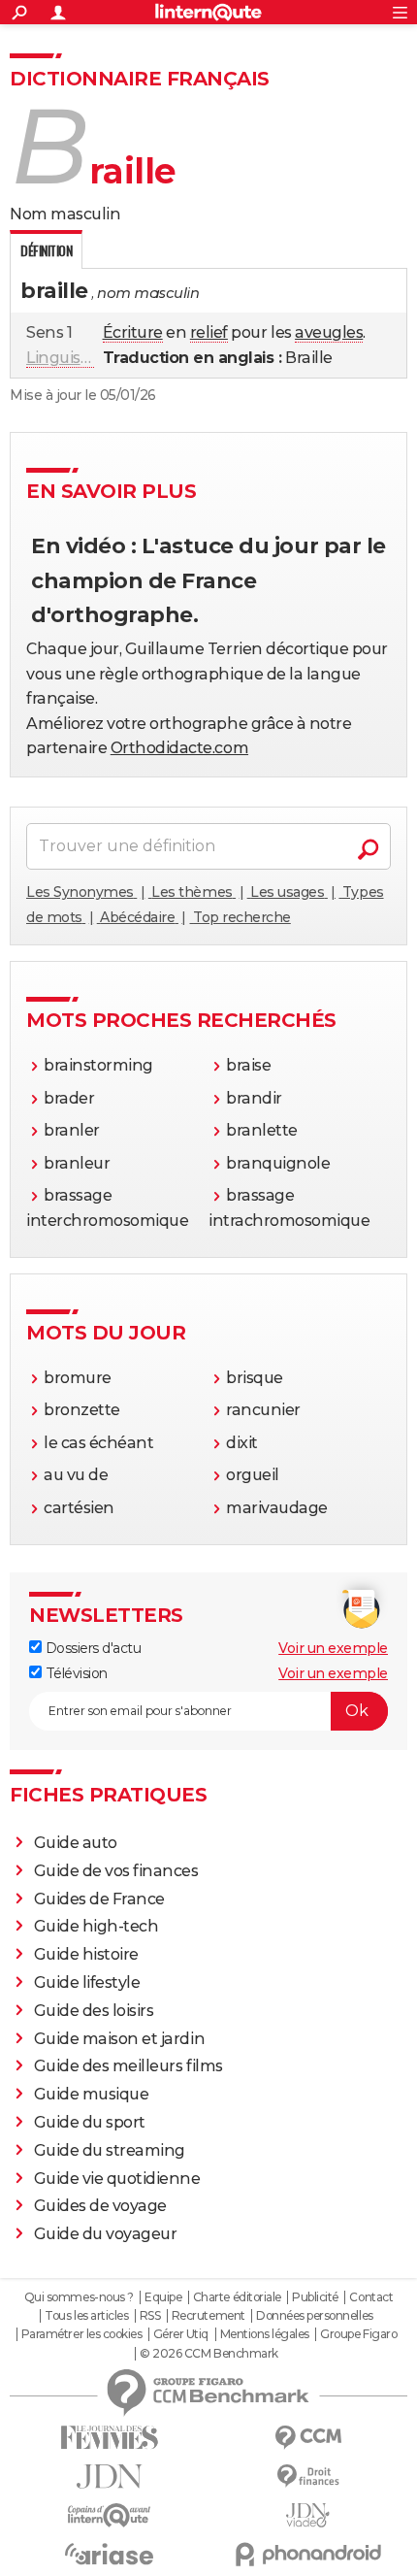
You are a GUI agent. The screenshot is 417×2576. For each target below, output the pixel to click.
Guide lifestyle (87, 1982)
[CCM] (308, 2438)
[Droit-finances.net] (308, 2477)
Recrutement (208, 2316)
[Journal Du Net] (109, 2477)
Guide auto (76, 1843)
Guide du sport (90, 2122)
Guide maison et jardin (119, 2039)
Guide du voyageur (106, 2234)
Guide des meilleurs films (128, 2066)
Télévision (75, 1673)
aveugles (329, 332)
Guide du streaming (110, 2150)
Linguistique (73, 358)
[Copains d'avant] (109, 2515)
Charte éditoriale (237, 2297)
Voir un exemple (333, 1648)
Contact (371, 2297)
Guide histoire (86, 1954)
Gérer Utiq (181, 2334)
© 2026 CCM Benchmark (208, 2354)
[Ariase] (109, 2554)
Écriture (133, 332)
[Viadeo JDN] (308, 2515)
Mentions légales (265, 2334)
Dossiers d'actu (91, 1648)
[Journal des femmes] (109, 2438)
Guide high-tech (96, 1926)
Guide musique (92, 2094)
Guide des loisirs (94, 2011)
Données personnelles (314, 2316)
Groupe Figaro (358, 2334)
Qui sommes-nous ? (79, 2297)
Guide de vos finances (116, 1871)
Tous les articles (86, 2316)
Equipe (163, 2297)
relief (209, 332)
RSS (150, 2316)
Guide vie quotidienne (117, 2179)
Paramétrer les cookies (81, 2334)
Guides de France (99, 1899)
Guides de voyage (100, 2206)
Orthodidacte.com (179, 748)
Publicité (315, 2297)
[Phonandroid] (308, 2554)
